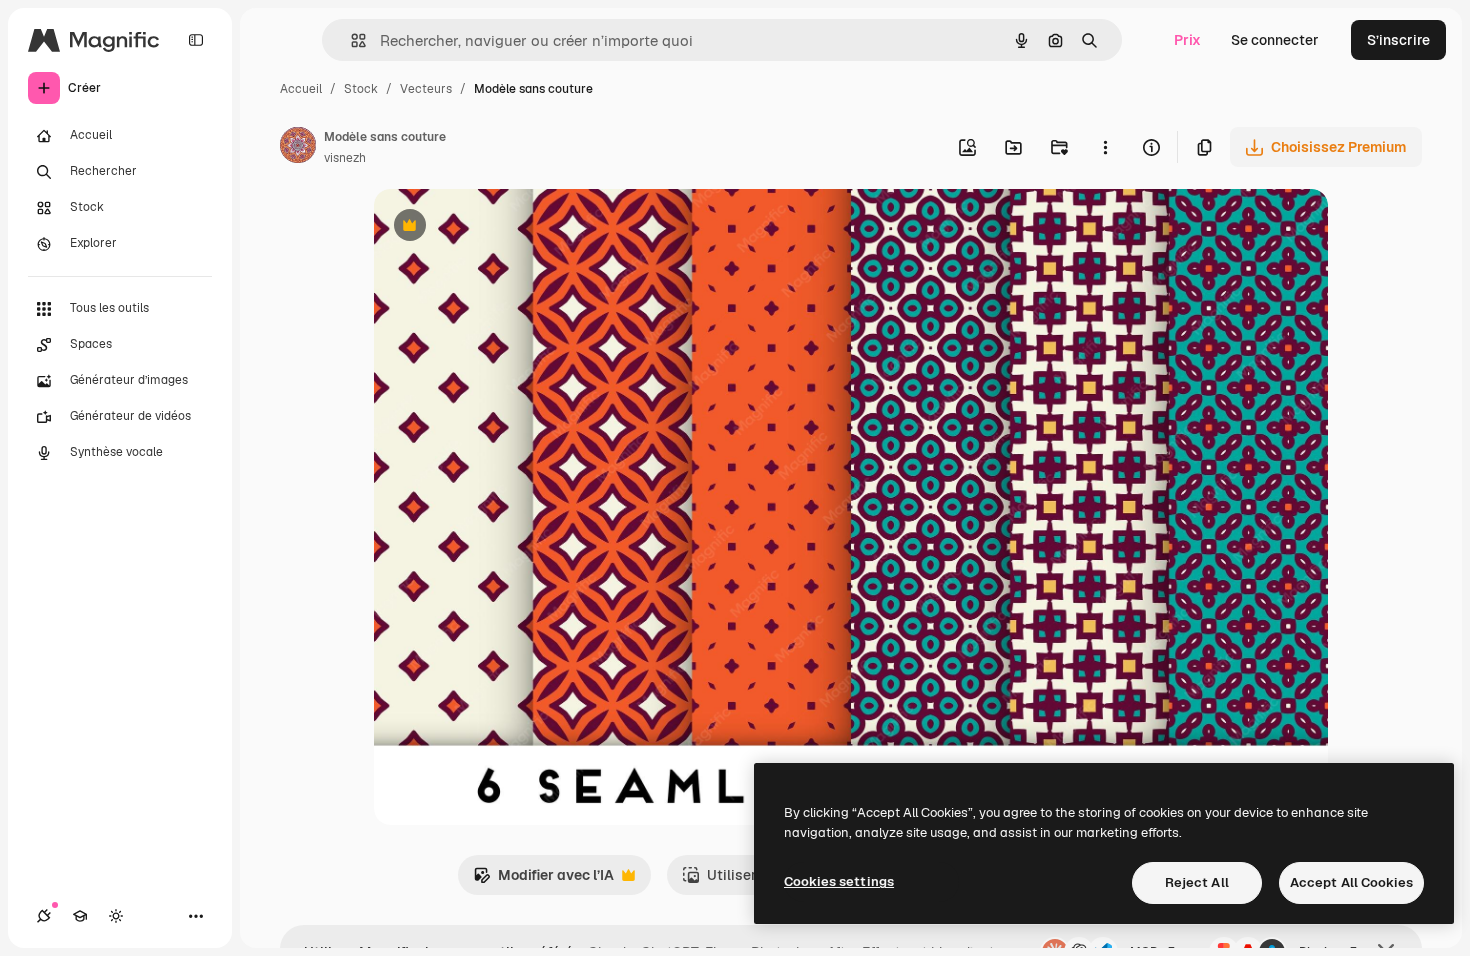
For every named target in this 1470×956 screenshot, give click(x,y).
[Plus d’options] (1105, 147)
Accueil (301, 89)
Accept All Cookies (1351, 882)
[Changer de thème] (116, 916)
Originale (506, 227)
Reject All (1197, 882)
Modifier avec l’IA (543, 880)
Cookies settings (839, 881)
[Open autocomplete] (350, 40)
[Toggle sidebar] (196, 40)
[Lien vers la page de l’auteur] (298, 148)
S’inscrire (1398, 40)
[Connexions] (44, 916)
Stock (361, 89)
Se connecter (1275, 40)
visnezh (345, 158)
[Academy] (80, 916)
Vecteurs (426, 89)
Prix (1187, 40)
